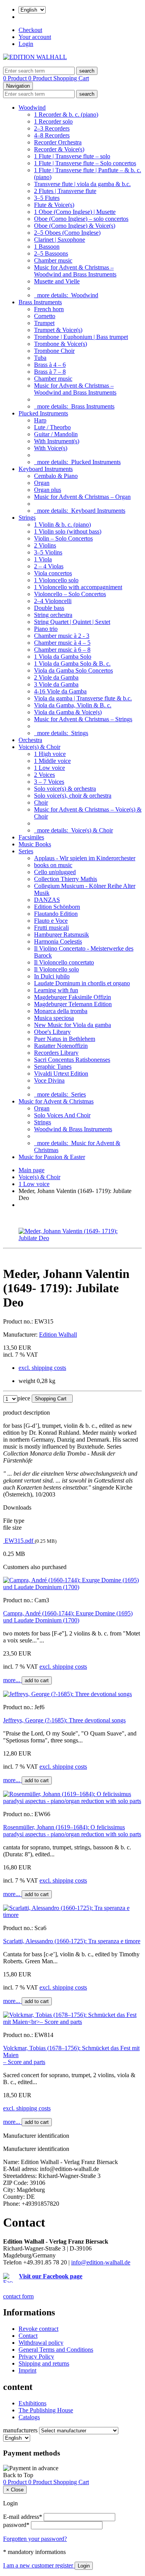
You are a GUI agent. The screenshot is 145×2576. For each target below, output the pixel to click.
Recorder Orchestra (58, 142)
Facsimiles (31, 837)
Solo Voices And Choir (62, 1115)
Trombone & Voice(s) (61, 344)
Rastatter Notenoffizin (61, 1046)
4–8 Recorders (52, 135)
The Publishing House (46, 2410)
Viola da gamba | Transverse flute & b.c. (83, 698)
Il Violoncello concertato (64, 962)
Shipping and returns (44, 2363)
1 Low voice (49, 768)
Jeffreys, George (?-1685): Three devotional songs (64, 1720)
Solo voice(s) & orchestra (65, 789)
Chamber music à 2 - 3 (62, 636)
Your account (35, 37)
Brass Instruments (40, 302)
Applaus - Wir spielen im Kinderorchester (85, 858)
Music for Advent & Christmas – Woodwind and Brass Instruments (75, 271)
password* (16, 2525)
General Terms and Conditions (56, 2350)
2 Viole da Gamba (56, 677)
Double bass (49, 608)
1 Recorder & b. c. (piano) (66, 114)
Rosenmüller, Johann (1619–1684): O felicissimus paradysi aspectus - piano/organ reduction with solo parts (72, 1831)
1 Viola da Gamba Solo (63, 657)
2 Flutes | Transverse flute (65, 191)
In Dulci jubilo (52, 976)
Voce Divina (49, 1080)
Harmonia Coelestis (58, 941)
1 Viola (43, 559)
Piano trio (46, 629)
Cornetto (45, 316)
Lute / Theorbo (52, 427)
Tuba (40, 358)
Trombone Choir (54, 351)
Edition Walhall (58, 1335)
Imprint (27, 2370)
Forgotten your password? (35, 2539)
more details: (66, 295)
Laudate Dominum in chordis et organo (82, 983)
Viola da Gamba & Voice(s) (68, 712)
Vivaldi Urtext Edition (61, 1074)
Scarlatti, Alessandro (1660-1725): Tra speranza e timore (72, 1941)
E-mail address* (23, 2517)
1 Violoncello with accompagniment (78, 587)
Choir (41, 802)
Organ (42, 483)
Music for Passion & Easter (52, 1157)
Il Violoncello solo (56, 969)
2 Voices (44, 775)
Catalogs (29, 2417)
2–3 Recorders (52, 128)
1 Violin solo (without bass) (68, 531)
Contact (28, 2336)
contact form (18, 2296)
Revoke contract (38, 2329)
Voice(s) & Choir (39, 747)
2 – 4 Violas (49, 566)
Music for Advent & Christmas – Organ (82, 497)
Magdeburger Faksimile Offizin (72, 997)
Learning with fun (56, 990)
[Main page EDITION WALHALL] (35, 57)
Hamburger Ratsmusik (61, 935)
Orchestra (30, 740)
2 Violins (45, 545)
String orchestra (53, 615)
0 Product (16, 78)
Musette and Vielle (57, 281)
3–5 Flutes (47, 198)
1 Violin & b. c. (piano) (62, 525)
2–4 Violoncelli (53, 601)
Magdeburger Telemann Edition (73, 1004)
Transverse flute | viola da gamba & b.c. (82, 184)
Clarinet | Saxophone (60, 240)
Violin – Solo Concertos (63, 538)
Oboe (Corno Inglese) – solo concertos (81, 219)
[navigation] (18, 2475)
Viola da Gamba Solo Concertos (73, 670)
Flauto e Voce (51, 921)
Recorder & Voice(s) (59, 149)
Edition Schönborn (57, 907)
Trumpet (44, 323)
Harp (40, 420)
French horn (49, 309)
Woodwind (32, 108)
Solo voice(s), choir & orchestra (73, 796)
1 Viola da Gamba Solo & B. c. (72, 663)
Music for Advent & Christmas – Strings (83, 719)
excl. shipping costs (42, 1368)
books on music (53, 865)
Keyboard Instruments (46, 469)
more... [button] (12, 1680)
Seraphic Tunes (53, 1067)
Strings (27, 518)
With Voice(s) (51, 448)
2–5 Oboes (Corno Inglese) (67, 233)
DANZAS (47, 900)
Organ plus (48, 490)
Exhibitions (32, 2403)
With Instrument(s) (57, 441)
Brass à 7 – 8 (50, 372)
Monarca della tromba (61, 1011)
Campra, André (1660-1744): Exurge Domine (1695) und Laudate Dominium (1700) (68, 1617)
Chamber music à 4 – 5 (62, 643)
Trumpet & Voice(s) (58, 330)
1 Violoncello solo (56, 580)
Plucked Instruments (43, 413)
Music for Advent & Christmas (56, 1101)
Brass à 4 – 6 (50, 365)
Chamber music (53, 260)
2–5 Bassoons (51, 253)
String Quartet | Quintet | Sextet (72, 622)
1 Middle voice (52, 761)
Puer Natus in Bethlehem (65, 1039)
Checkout (30, 30)
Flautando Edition (56, 914)
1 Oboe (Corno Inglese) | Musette (75, 212)
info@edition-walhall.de (101, 2262)
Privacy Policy (36, 2357)
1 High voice (50, 754)
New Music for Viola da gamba (72, 1025)
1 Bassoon (47, 247)
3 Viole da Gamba (56, 684)
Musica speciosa (54, 1018)
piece (24, 1398)
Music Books (35, 844)
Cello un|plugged (55, 872)
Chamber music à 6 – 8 (62, 650)
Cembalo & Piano (56, 476)
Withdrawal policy (41, 2343)
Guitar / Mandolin (56, 434)
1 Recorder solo (53, 121)
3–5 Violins (48, 552)
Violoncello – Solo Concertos (70, 594)
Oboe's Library (52, 1032)
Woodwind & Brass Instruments (73, 1129)
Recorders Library (56, 1053)
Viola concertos (53, 573)
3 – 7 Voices (49, 782)
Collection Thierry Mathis (66, 879)
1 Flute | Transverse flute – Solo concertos (85, 163)
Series (26, 851)
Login (26, 44)
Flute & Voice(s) (54, 205)
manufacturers (20, 2430)
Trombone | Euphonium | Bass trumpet (81, 337)
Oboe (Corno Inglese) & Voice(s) (75, 226)
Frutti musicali (51, 928)
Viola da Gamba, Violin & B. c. (73, 705)
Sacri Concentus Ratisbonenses (72, 1060)
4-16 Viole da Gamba (60, 691)
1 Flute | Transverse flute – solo (72, 156)
